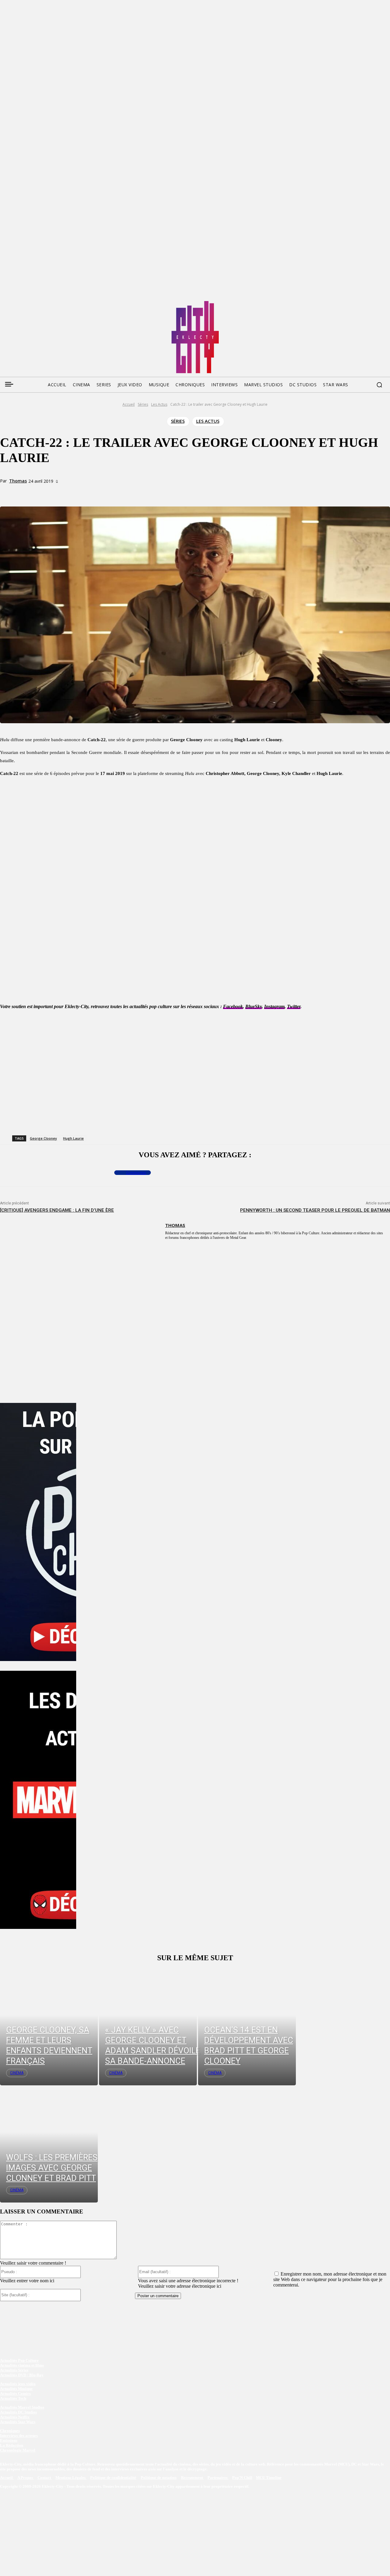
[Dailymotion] (51, 303)
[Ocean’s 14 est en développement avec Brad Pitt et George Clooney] (247, 2027)
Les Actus (159, 404)
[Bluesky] (27, 303)
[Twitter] (16, 303)
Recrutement (192, 2478)
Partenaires (218, 2478)
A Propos (26, 2478)
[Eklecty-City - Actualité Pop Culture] (195, 337)
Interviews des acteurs (19, 2436)
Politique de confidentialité (113, 2478)
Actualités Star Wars (18, 2422)
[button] (379, 385)
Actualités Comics (15, 2394)
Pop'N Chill (242, 2478)
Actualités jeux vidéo (18, 2384)
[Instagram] (39, 303)
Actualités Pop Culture (19, 2360)
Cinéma (17, 2073)
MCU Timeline (269, 2478)
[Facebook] (4, 303)
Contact (45, 2478)
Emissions (9, 2440)
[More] (127, 492)
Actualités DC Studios (18, 2412)
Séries (143, 404)
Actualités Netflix (15, 2417)
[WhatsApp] (105, 492)
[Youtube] (62, 303)
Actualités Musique (16, 2389)
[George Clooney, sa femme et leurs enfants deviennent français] (49, 2027)
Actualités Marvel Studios (22, 2407)
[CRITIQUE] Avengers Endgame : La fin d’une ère (57, 1210)
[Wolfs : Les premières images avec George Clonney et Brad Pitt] (49, 2144)
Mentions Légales (71, 2478)
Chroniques (10, 2431)
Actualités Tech (13, 2398)
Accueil (129, 404)
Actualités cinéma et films (22, 2365)
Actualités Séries (14, 2370)
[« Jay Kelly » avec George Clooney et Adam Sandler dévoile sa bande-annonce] (148, 2027)
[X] (83, 492)
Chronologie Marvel (18, 2450)
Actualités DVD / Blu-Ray (22, 2375)
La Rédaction (12, 2445)
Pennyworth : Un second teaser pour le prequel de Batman (315, 1210)
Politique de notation (159, 2478)
